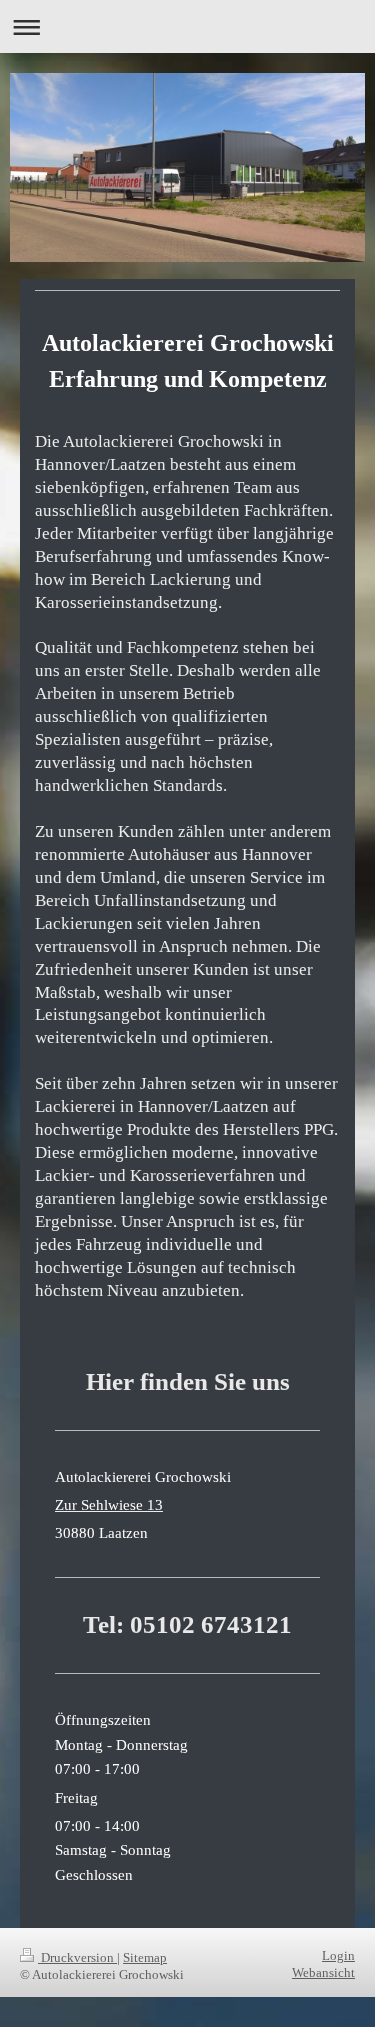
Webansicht (323, 1973)
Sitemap (145, 1958)
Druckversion (77, 1958)
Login (338, 1956)
